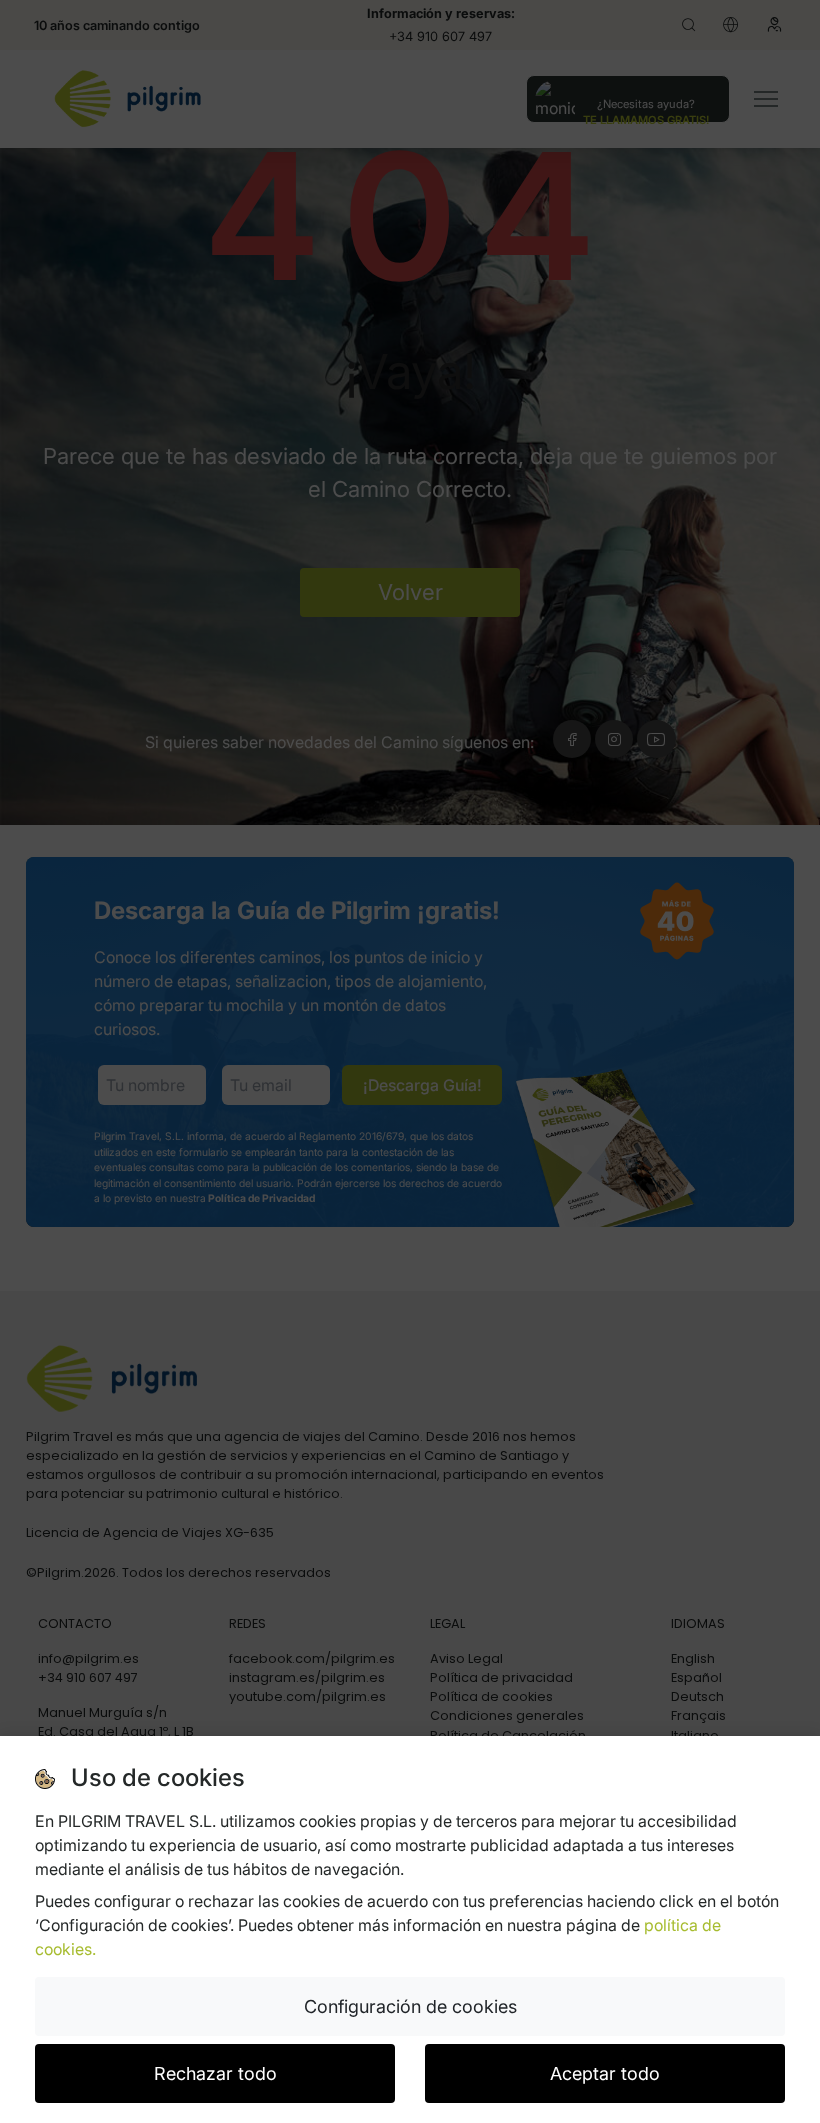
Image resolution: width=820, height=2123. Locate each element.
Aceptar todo (605, 2073)
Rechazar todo (215, 2073)
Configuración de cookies (410, 2006)
